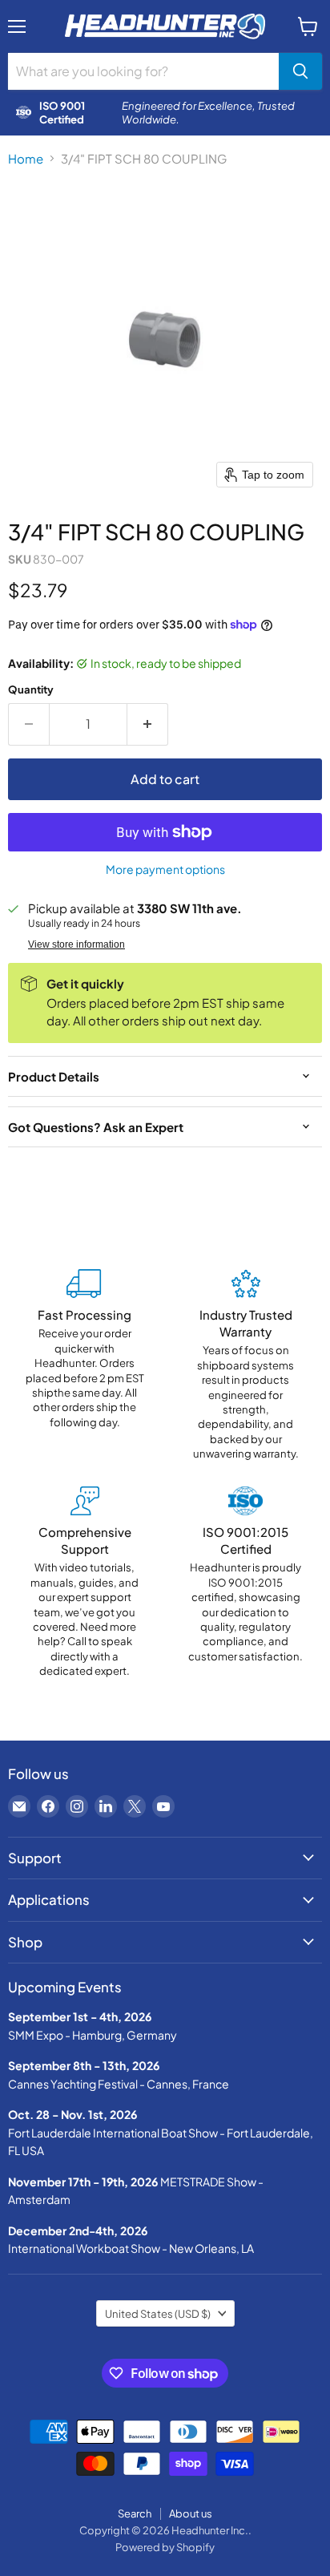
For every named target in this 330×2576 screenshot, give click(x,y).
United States (158, 2313)
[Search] (300, 71)
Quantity (31, 689)
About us (191, 2513)
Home (26, 158)
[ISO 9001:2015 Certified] (245, 1582)
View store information (76, 944)
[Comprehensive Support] (85, 1582)
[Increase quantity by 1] (148, 724)
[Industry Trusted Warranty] (245, 1365)
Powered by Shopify (165, 2547)
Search (135, 2513)
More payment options (165, 869)
